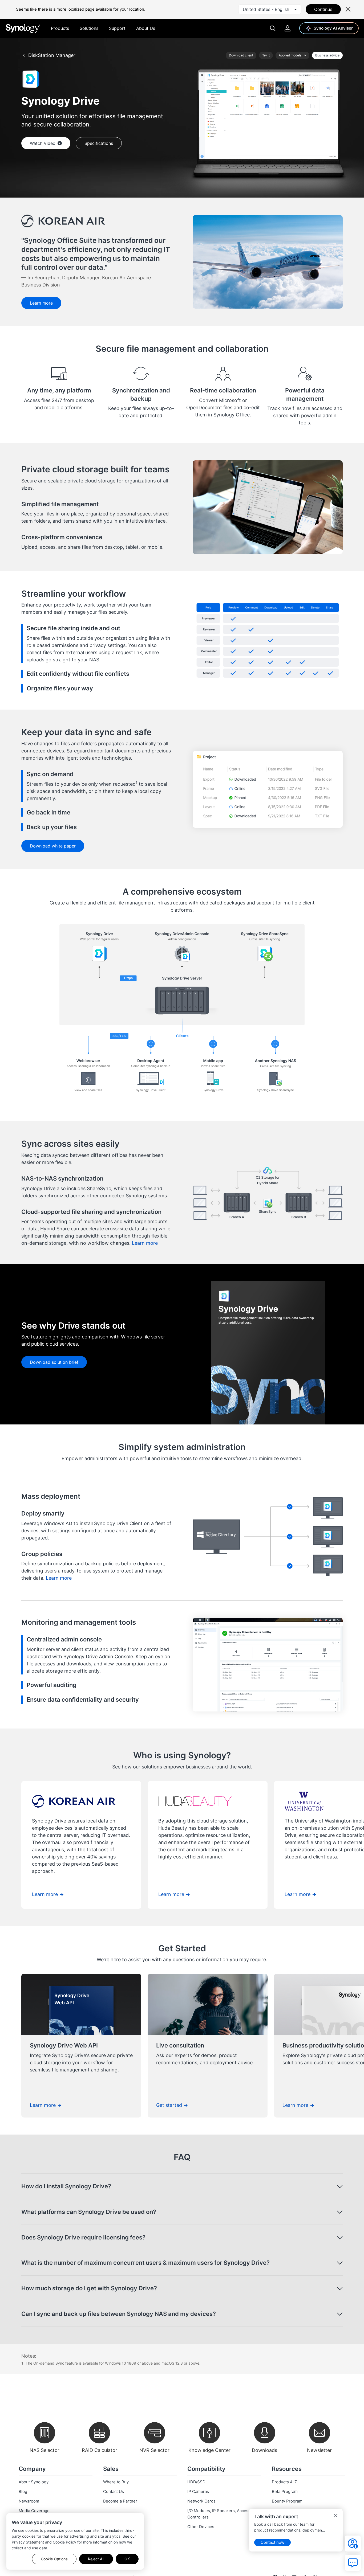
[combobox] (270, 9)
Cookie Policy (64, 2542)
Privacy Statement (28, 2542)
